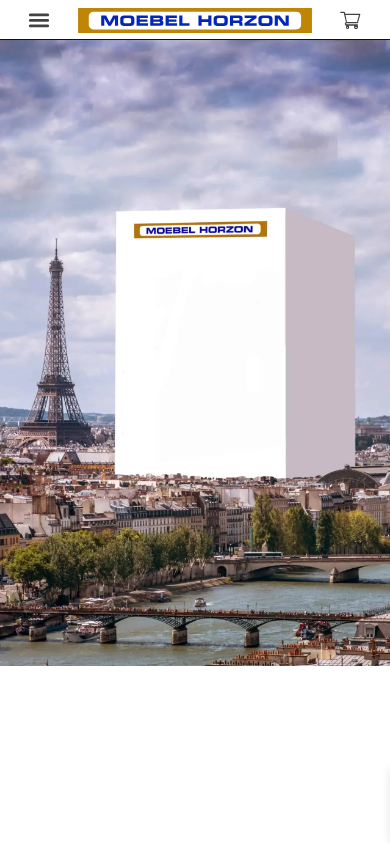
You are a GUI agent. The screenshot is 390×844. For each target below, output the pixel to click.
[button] (39, 19)
